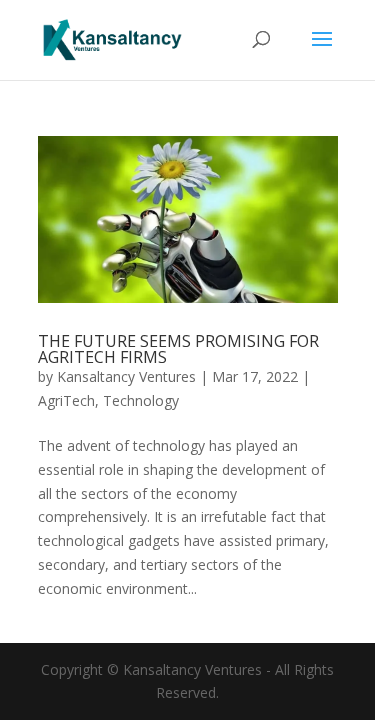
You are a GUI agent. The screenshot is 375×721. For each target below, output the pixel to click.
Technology (141, 400)
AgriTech (66, 400)
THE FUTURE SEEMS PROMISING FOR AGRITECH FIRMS (178, 349)
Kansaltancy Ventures (126, 376)
